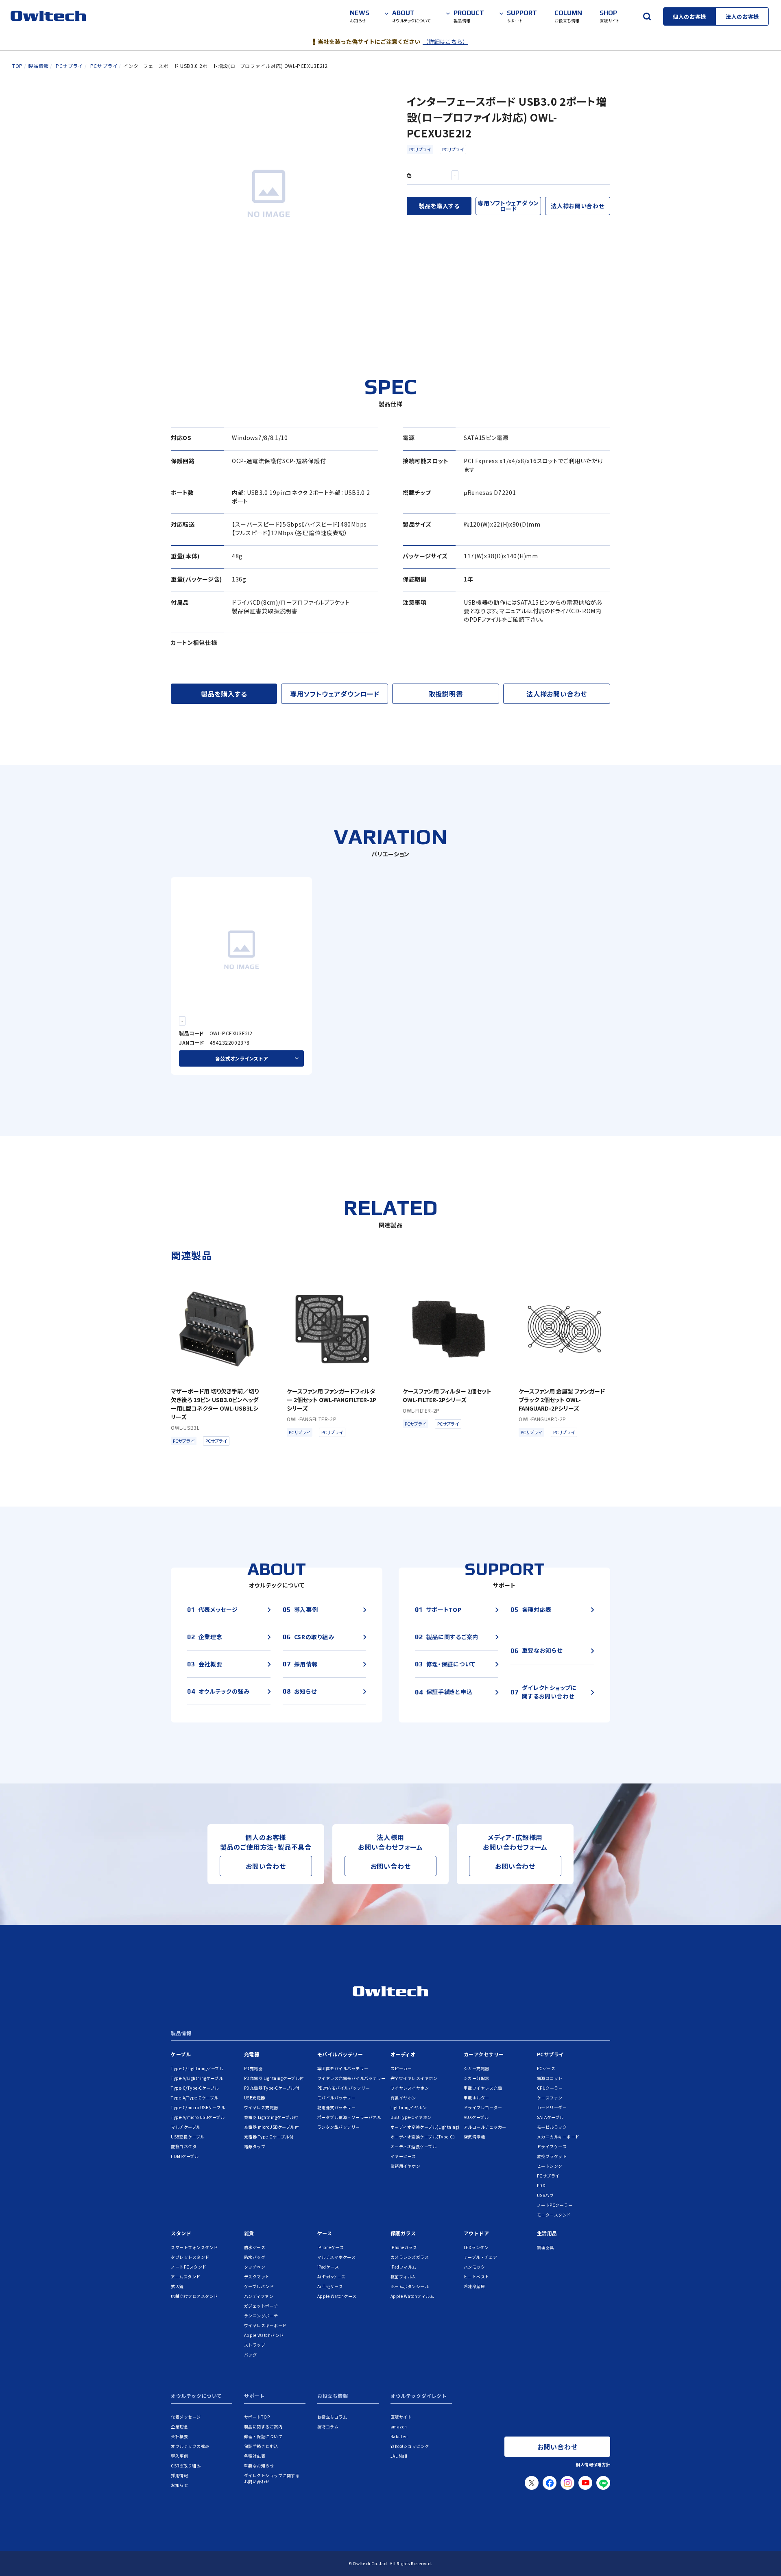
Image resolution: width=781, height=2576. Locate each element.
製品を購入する (439, 206)
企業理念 (179, 2427)
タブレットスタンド (190, 2257)
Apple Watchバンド (264, 2335)
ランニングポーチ (261, 2316)
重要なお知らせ (259, 2466)
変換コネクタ (184, 2146)
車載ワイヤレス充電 (483, 2088)
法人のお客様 (742, 16)
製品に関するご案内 (263, 2427)
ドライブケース (552, 2146)
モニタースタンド (554, 2215)
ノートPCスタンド (189, 2267)
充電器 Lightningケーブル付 (271, 2117)
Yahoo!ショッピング (410, 2446)
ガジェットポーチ (261, 2306)
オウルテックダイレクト (419, 2396)
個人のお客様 (689, 16)
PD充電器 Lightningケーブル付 (274, 2078)
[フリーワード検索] (647, 16)
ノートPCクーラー (555, 2205)
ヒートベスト (477, 2277)
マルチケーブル (186, 2127)
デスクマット (257, 2277)
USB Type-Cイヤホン (411, 2117)
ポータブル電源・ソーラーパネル (349, 2117)
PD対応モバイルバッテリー (344, 2088)
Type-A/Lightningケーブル (197, 2078)
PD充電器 (253, 2068)
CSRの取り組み (186, 2466)
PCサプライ (420, 149)
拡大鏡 (177, 2286)
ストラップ (255, 2345)
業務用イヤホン (406, 2166)
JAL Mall (399, 2456)
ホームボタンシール (410, 2286)
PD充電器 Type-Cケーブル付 (272, 2088)
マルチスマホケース (337, 2257)
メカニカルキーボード (558, 2137)
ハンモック (474, 2267)
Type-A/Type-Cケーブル (195, 2098)
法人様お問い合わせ (577, 206)
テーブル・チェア (481, 2257)
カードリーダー (552, 2107)
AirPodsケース (332, 2277)
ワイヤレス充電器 (261, 2107)
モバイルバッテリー (340, 2054)
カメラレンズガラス (410, 2257)
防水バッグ (255, 2257)
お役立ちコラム (332, 2417)
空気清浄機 (474, 2137)
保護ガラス (403, 2233)
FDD (541, 2185)
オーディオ (403, 2054)
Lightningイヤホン (409, 2107)
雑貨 (249, 2233)
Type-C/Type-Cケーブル (195, 2088)
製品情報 (181, 2034)
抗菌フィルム (403, 2277)
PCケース (546, 2068)
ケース (325, 2233)
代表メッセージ (186, 2417)
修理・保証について (263, 2436)
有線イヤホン (403, 2098)
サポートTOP (257, 2417)
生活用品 (547, 2233)
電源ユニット (550, 2078)
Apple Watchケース (337, 2296)
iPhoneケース (331, 2247)
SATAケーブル (550, 2117)
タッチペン (255, 2267)
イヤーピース (403, 2156)
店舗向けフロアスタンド (194, 2296)
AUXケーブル (476, 2117)
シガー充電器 (477, 2068)
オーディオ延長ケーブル (414, 2146)
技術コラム (328, 2427)
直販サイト (401, 2417)
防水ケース (255, 2247)
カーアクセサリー (484, 2054)
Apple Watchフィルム (412, 2296)
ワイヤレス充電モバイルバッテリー (351, 2078)
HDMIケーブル (185, 2156)
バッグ (251, 2355)
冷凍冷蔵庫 (474, 2286)
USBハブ (545, 2195)
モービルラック (552, 2127)
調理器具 (545, 2247)
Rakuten (399, 2436)
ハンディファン (259, 2296)
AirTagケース (330, 2286)
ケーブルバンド (259, 2286)
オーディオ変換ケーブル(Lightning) (425, 2127)
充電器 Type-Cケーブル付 (269, 2137)
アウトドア (477, 2233)
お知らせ (179, 2485)
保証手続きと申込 (261, 2446)
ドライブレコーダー (483, 2107)
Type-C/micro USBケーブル (198, 2107)
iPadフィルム (404, 2267)
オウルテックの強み (190, 2446)
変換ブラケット (552, 2156)
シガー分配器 (477, 2078)
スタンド (181, 2233)
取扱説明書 (446, 694)
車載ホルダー (477, 2098)
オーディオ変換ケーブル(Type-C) (423, 2137)
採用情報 (179, 2475)
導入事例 (179, 2456)
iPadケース (328, 2267)
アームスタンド (186, 2277)
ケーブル (181, 2054)
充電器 (252, 2054)
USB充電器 (255, 2098)
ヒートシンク (550, 2166)
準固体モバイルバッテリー (343, 2068)
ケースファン (550, 2098)
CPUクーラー (550, 2088)
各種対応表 (255, 2456)
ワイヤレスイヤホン (410, 2088)
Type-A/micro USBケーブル (198, 2117)
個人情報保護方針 (593, 2464)
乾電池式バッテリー (337, 2107)
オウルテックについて (196, 2396)
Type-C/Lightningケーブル (197, 2068)
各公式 (242, 1058)
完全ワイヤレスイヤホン (414, 2078)
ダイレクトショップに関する (272, 2478)
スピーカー (401, 2068)
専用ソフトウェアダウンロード (508, 206)
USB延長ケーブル (188, 2137)
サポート (254, 2396)
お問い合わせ (266, 1866)
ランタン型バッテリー (339, 2127)
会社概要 (179, 2436)
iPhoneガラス (404, 2247)
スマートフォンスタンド (194, 2247)
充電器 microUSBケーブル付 (272, 2127)
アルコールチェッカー (485, 2127)
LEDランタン (476, 2247)
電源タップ (255, 2146)
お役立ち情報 (333, 2396)
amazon (399, 2427)
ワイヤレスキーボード (265, 2325)
